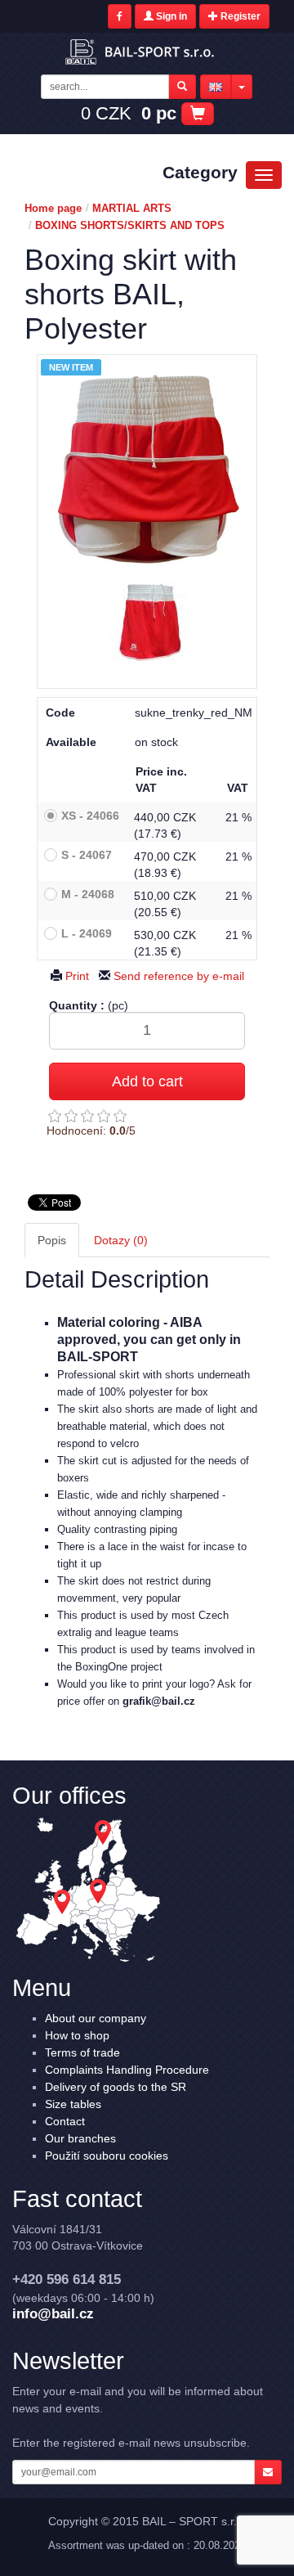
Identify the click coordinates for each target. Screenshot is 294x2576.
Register (239, 16)
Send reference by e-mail (177, 976)
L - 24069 (87, 933)
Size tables (73, 2104)
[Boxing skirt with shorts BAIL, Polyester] (150, 625)
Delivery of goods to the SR (116, 2087)
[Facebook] (120, 16)
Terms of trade (82, 2052)
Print (76, 976)
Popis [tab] (52, 1240)
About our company (96, 2018)
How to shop (77, 2035)
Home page (53, 208)
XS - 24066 (90, 816)
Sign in (170, 16)
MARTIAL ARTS (132, 208)
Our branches (80, 2138)
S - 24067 (87, 855)
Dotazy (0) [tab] (121, 1240)
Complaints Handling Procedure (127, 2070)
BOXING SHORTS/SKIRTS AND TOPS (130, 225)
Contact (65, 2121)
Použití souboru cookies (107, 2156)
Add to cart (147, 1081)
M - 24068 (88, 894)
